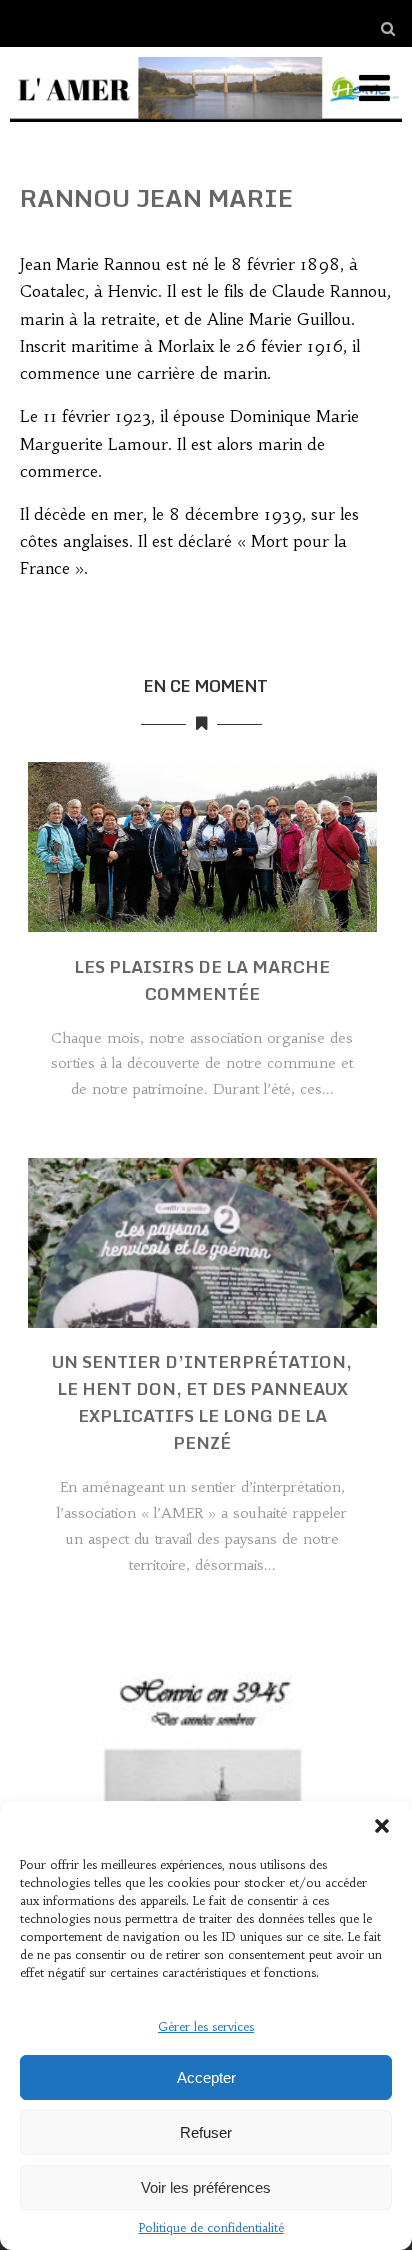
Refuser (206, 2132)
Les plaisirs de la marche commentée (202, 980)
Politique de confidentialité (211, 2227)
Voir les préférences (206, 2187)
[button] (382, 1826)
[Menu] (374, 88)
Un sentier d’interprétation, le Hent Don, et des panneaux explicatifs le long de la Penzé (202, 1402)
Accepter (206, 2077)
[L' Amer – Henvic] (205, 126)
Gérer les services (206, 2026)
